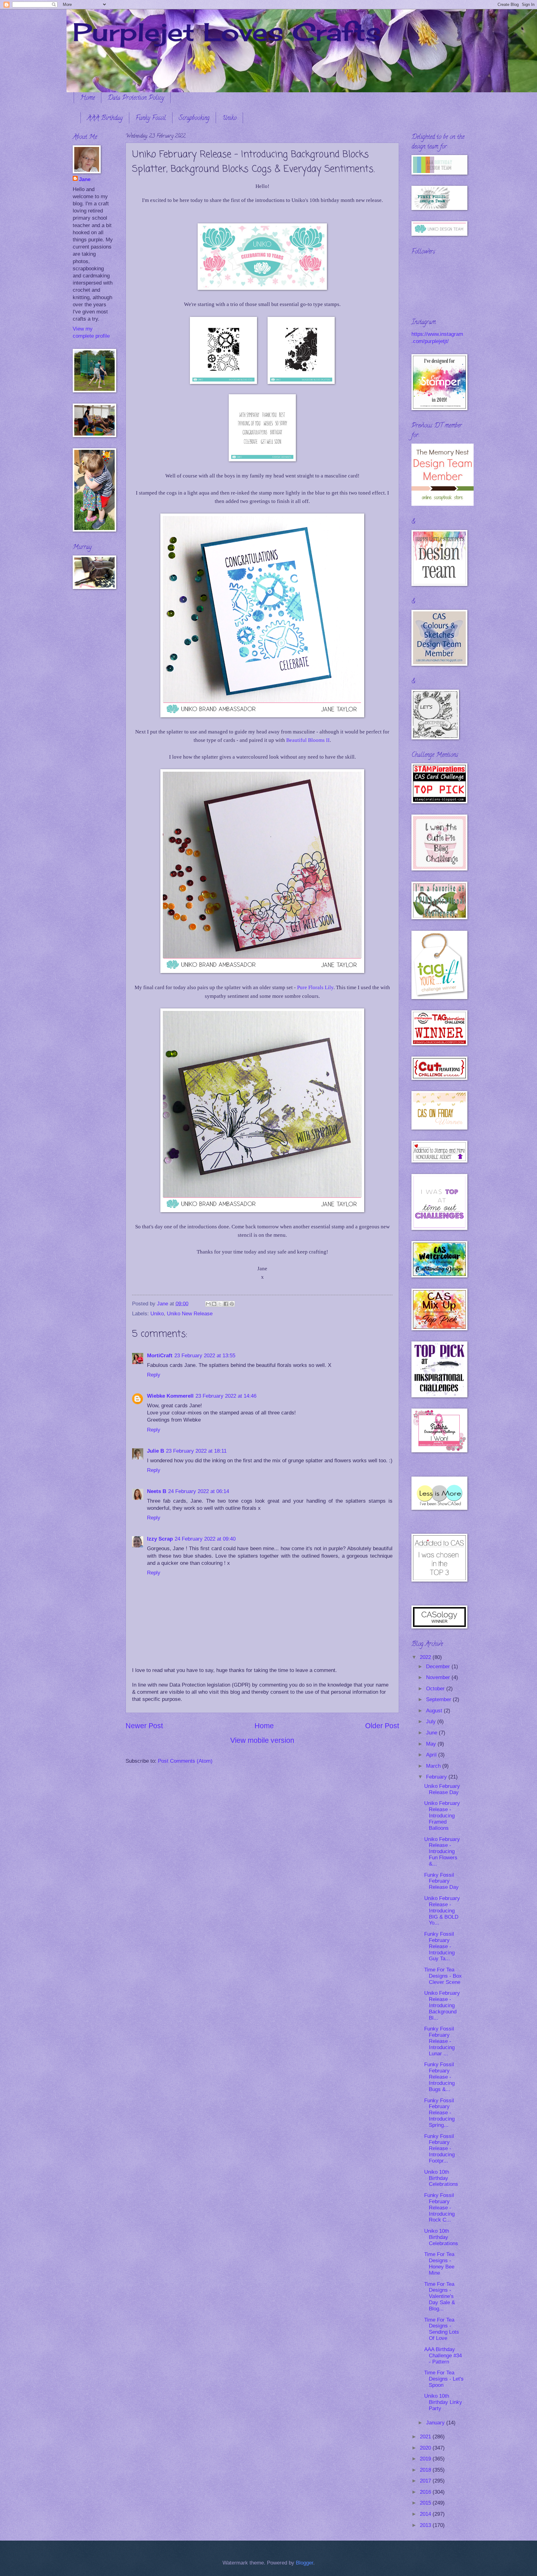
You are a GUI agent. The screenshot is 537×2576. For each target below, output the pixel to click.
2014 (426, 2514)
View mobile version (262, 1740)
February (437, 1777)
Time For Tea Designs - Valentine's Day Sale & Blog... (440, 2297)
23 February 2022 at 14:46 (226, 1396)
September (439, 1699)
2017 (426, 2481)
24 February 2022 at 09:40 (205, 1539)
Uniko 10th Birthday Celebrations (441, 2178)
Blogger (305, 2563)
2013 (426, 2525)
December (439, 1667)
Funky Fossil (151, 119)
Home (87, 98)
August (435, 1711)
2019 (426, 2459)
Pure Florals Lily (315, 987)
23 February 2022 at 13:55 (205, 1356)
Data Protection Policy (136, 98)
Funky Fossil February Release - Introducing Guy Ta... (439, 1946)
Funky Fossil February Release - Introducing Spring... (439, 2113)
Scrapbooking (194, 119)
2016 (426, 2492)
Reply (154, 1375)
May (432, 1744)
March (434, 1766)
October (436, 1689)
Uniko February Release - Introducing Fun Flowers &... (442, 1852)
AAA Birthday (105, 119)
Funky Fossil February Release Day (441, 1881)
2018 (426, 2470)
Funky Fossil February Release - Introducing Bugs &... (439, 2077)
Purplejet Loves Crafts (227, 32)
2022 (426, 1657)
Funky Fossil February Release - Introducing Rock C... (439, 2208)
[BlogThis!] (214, 1304)
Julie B (156, 1451)
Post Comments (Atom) (185, 1761)
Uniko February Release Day (442, 1789)
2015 (426, 2503)
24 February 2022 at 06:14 (199, 1491)
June (432, 1733)
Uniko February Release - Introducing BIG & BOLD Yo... (442, 1911)
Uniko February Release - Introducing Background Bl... (442, 2005)
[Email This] (208, 1304)
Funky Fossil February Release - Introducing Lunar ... (439, 2041)
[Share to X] (220, 1304)
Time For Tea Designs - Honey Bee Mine (439, 2264)
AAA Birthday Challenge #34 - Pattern (443, 2356)
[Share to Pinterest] (232, 1304)
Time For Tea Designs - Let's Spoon (444, 2379)
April (432, 1755)
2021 (426, 2437)
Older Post (382, 1726)
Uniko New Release (190, 1314)
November (439, 1677)
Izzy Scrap (160, 1539)
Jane (85, 179)
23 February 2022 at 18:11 (196, 1451)
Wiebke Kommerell (170, 1396)
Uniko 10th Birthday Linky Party (443, 2402)
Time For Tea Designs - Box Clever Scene (443, 1976)
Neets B (157, 1491)
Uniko (229, 119)
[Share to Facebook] (226, 1304)
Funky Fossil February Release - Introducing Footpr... (439, 2149)
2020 (426, 2448)
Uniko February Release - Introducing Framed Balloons (442, 1816)
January (436, 2423)
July (432, 1722)
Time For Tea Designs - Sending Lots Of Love (442, 2329)
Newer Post (144, 1726)
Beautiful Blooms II (308, 740)
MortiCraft (160, 1356)
